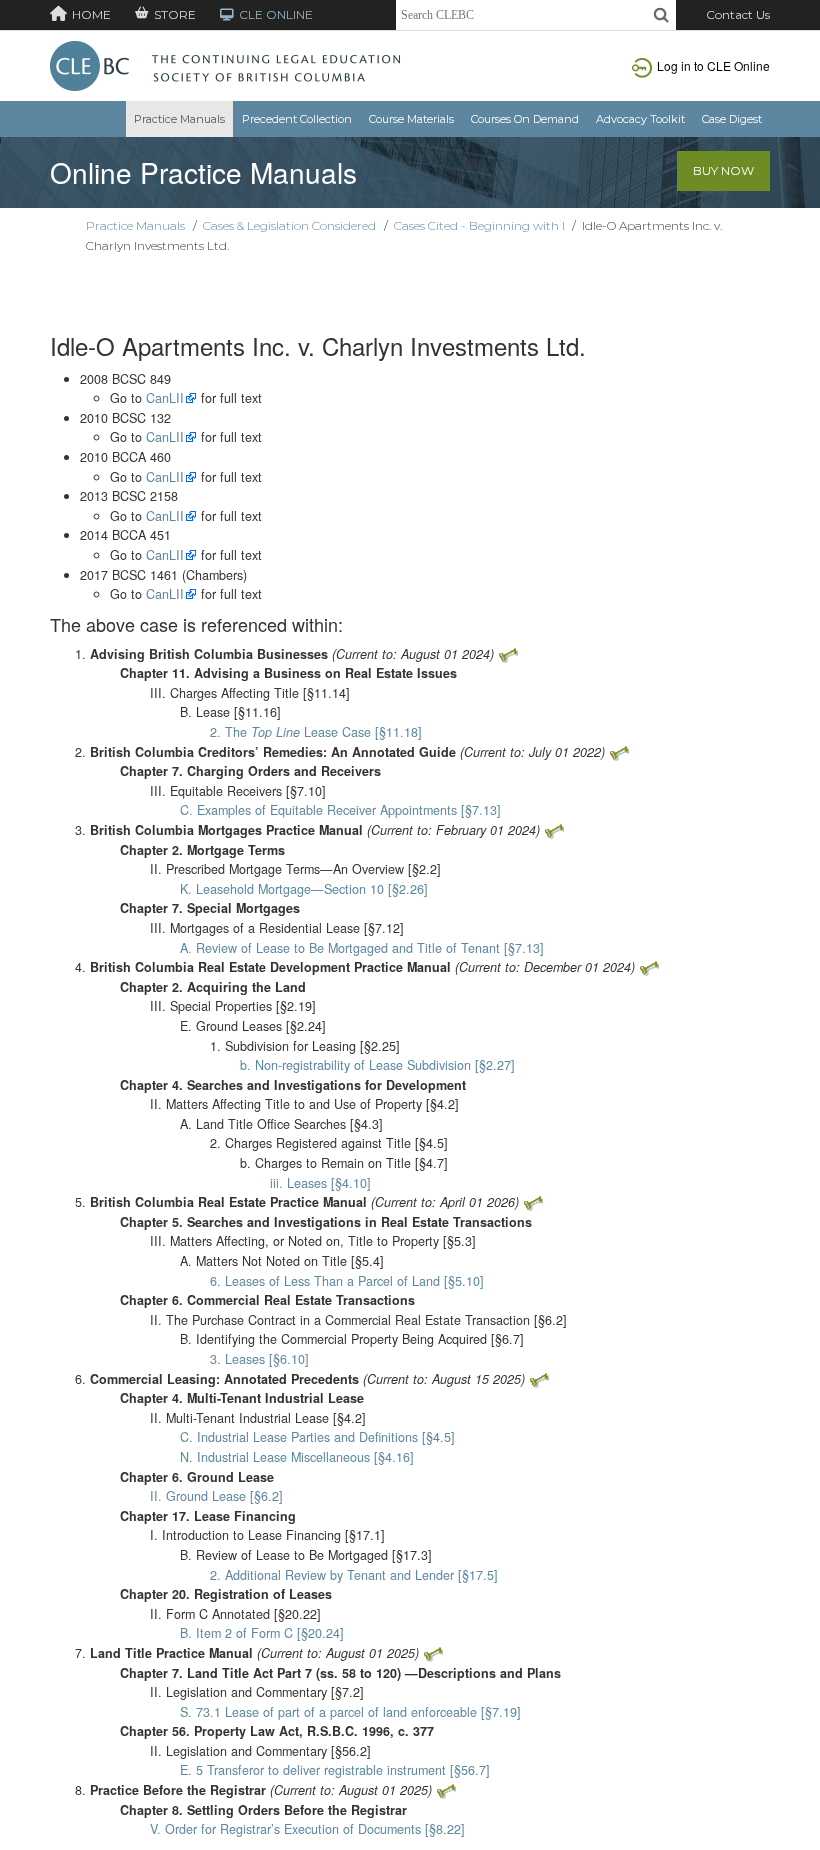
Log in (713, 65)
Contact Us (738, 14)
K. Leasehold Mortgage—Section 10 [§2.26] (304, 889)
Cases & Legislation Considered (289, 225)
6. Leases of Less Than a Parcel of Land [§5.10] (347, 1281)
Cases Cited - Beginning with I (479, 225)
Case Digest (732, 119)
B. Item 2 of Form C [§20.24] (262, 1633)
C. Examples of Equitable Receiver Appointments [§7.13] (340, 810)
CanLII (165, 398)
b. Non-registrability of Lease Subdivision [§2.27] (377, 1065)
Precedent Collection (297, 119)
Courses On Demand (525, 119)
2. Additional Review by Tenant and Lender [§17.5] (354, 1575)
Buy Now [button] (723, 170)
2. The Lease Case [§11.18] (316, 732)
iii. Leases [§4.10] (320, 1183)
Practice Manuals (179, 119)
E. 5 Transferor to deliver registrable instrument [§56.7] (335, 1770)
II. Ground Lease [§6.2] (216, 1496)
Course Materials (411, 119)
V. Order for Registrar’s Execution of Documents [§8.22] (307, 1829)
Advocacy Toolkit (640, 119)
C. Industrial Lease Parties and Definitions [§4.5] (317, 1437)
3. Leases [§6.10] (259, 1359)
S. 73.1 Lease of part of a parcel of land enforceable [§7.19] (350, 1712)
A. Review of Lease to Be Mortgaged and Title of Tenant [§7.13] (362, 948)
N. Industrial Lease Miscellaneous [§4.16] (297, 1457)
